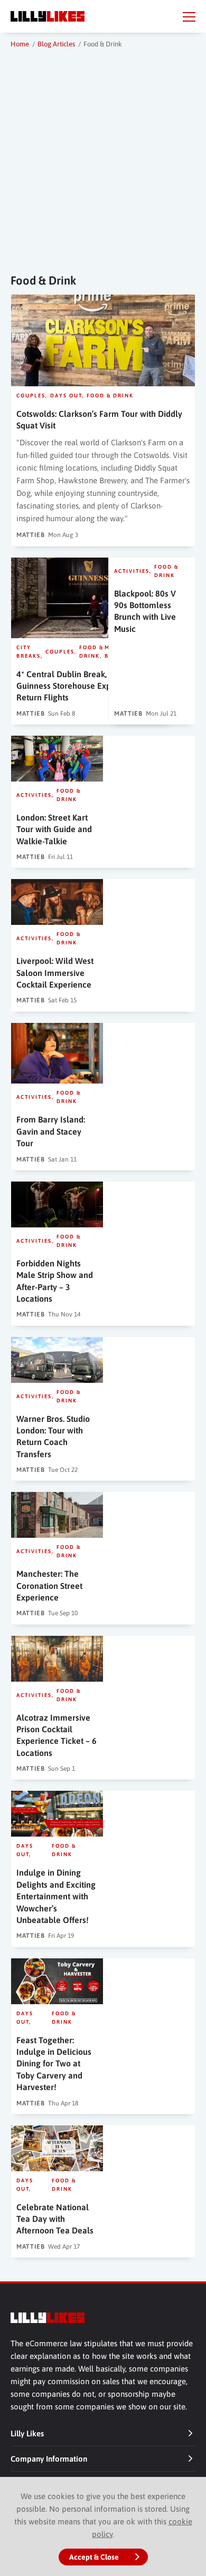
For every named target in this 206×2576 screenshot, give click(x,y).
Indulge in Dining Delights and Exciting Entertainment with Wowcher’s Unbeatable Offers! (56, 1896)
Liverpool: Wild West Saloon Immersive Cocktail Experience (55, 973)
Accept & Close (94, 2557)
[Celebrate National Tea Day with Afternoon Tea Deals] (57, 2148)
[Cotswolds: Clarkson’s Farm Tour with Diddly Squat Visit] (103, 340)
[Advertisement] (103, 158)
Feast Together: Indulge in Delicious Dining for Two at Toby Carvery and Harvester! (54, 2064)
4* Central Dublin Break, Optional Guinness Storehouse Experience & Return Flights (82, 686)
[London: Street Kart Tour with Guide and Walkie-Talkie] (57, 759)
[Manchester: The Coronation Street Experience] (57, 1515)
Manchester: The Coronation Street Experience (49, 1585)
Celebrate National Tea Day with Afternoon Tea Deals (55, 2219)
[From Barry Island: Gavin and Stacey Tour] (57, 1053)
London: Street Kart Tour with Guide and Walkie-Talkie (54, 829)
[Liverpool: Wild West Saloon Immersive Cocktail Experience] (57, 902)
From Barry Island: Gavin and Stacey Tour (51, 1131)
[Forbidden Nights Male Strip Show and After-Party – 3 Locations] (57, 1204)
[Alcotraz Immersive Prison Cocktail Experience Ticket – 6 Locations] (57, 1659)
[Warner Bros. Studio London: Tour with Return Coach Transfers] (57, 1360)
